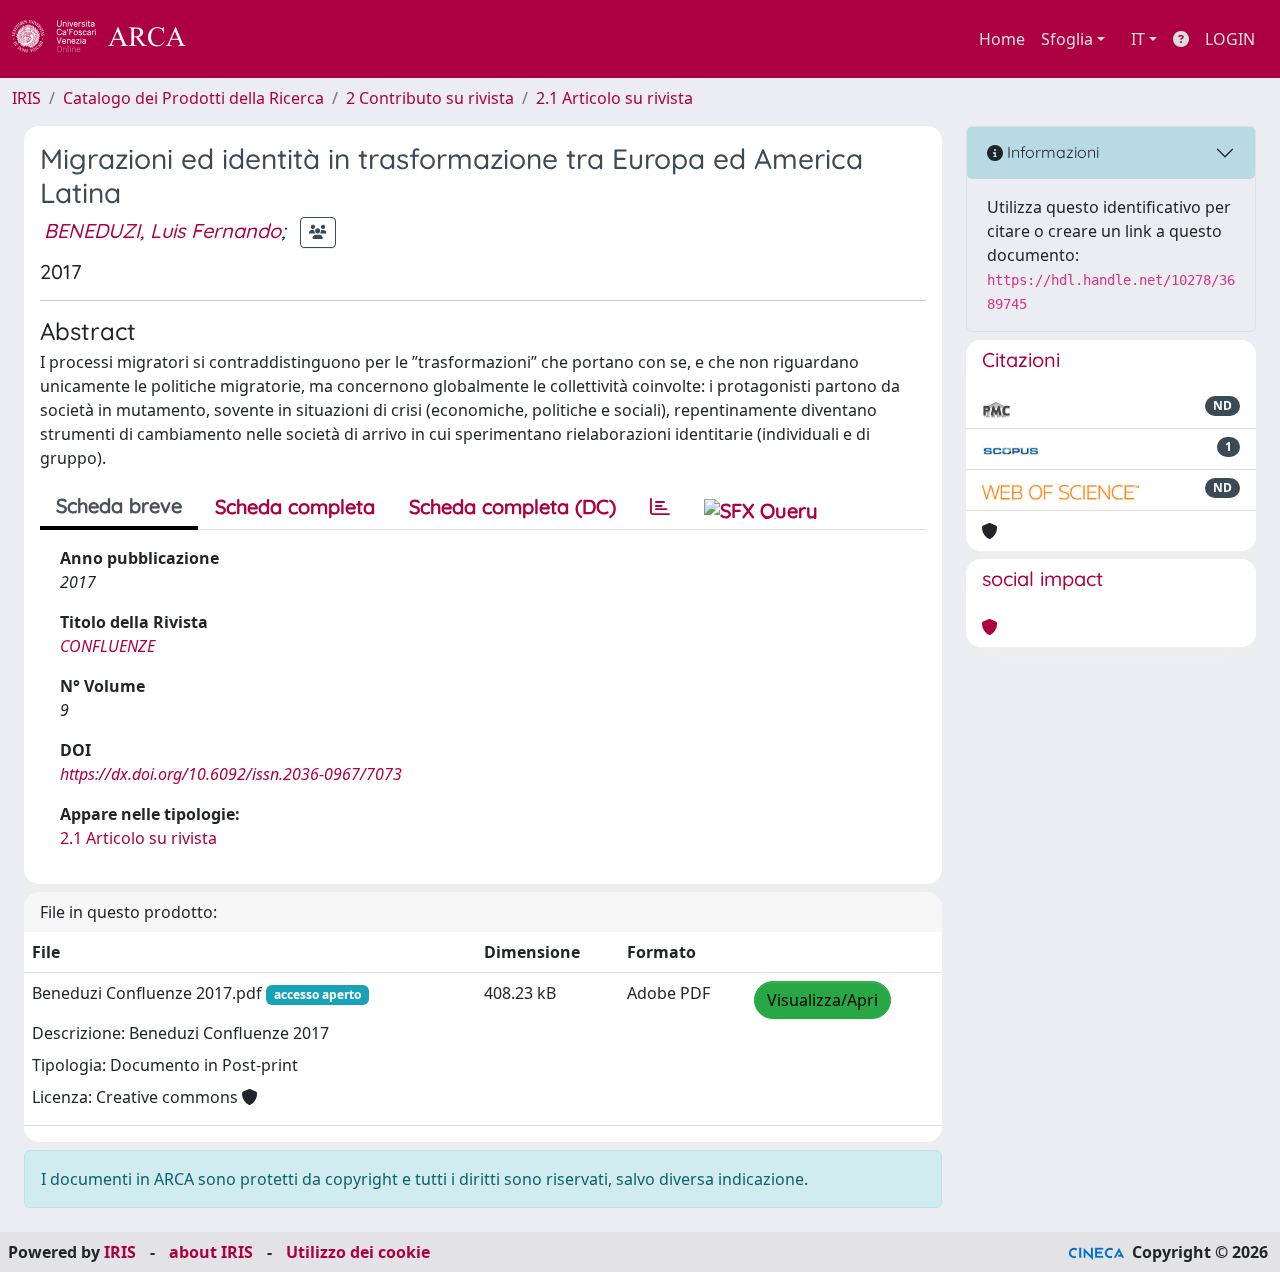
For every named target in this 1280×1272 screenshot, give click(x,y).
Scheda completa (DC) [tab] (512, 506)
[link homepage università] (240, 39)
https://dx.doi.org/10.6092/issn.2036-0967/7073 (231, 774)
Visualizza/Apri (822, 1000)
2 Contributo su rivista (430, 98)
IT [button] (1138, 39)
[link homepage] (110, 39)
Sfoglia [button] (1067, 39)
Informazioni (1051, 152)
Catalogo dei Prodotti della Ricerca (193, 98)
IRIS (26, 98)
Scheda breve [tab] (119, 505)
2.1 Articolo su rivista (614, 98)
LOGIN (1230, 39)
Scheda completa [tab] (295, 506)
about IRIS (211, 1252)
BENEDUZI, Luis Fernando (162, 230)
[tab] (660, 507)
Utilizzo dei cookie (358, 1252)
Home (1002, 39)
